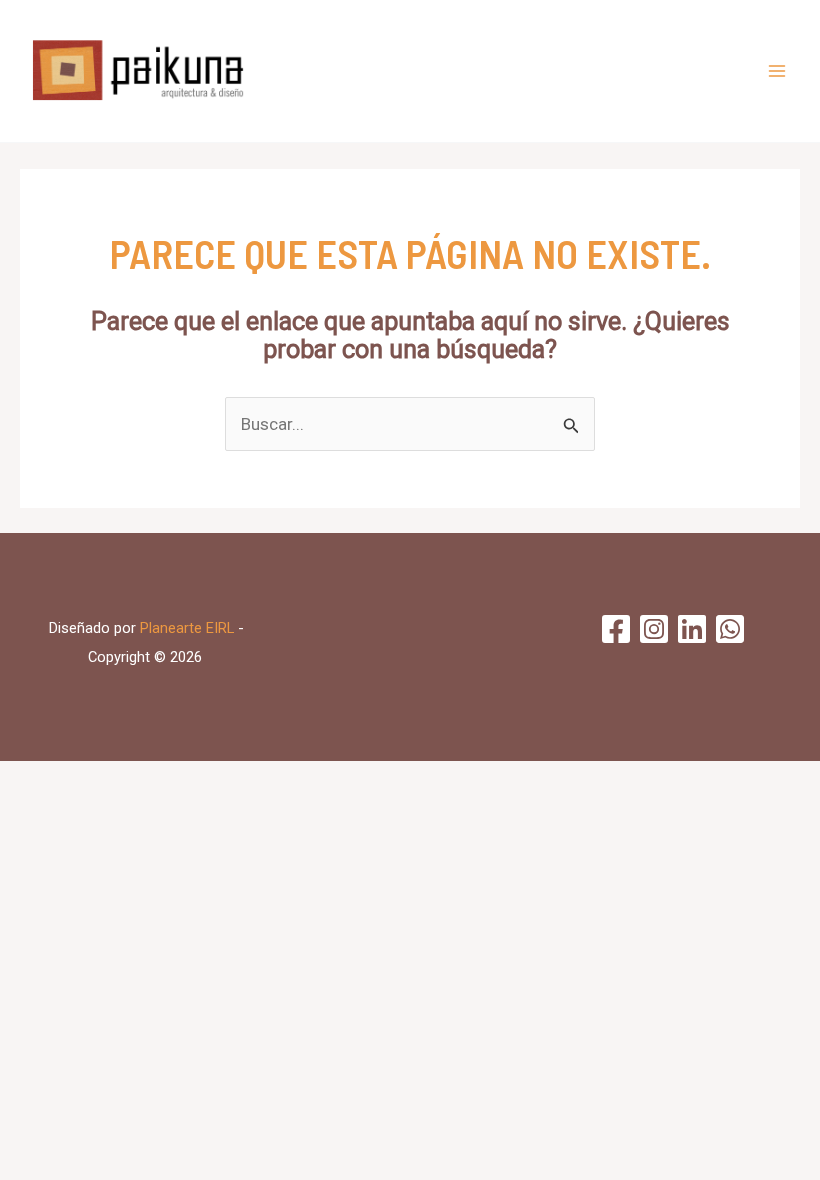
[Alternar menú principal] (778, 71)
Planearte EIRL (187, 628)
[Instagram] (654, 629)
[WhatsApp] (730, 629)
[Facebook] (616, 629)
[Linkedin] (692, 629)
